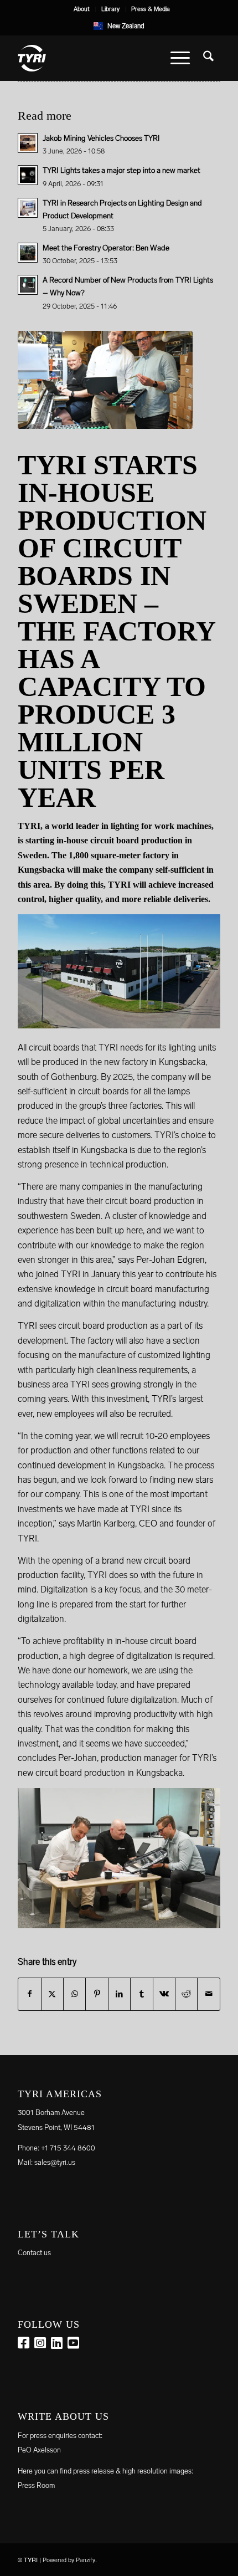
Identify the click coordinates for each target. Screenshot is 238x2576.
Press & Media (151, 9)
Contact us (34, 2253)
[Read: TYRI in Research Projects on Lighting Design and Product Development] (28, 208)
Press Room (36, 2485)
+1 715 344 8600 (68, 2148)
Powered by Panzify (69, 2560)
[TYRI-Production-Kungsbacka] (105, 380)
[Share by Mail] (209, 1994)
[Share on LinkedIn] (119, 1994)
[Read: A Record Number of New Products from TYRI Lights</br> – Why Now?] (28, 285)
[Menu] (180, 58)
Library (110, 9)
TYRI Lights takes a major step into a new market (121, 170)
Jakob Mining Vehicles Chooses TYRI (101, 138)
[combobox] (119, 26)
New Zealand (126, 26)
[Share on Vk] (164, 1994)
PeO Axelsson (39, 2450)
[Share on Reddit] (186, 1994)
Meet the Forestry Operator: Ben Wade (106, 248)
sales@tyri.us (55, 2162)
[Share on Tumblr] (141, 1994)
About (82, 9)
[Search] (208, 58)
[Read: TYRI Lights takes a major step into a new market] (28, 175)
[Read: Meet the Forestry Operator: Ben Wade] (28, 253)
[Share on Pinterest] (97, 1994)
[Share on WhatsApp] (74, 1994)
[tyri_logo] (99, 58)
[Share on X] (52, 1994)
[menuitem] (82, 9)
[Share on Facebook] (29, 1994)
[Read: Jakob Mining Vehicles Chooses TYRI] (28, 143)
